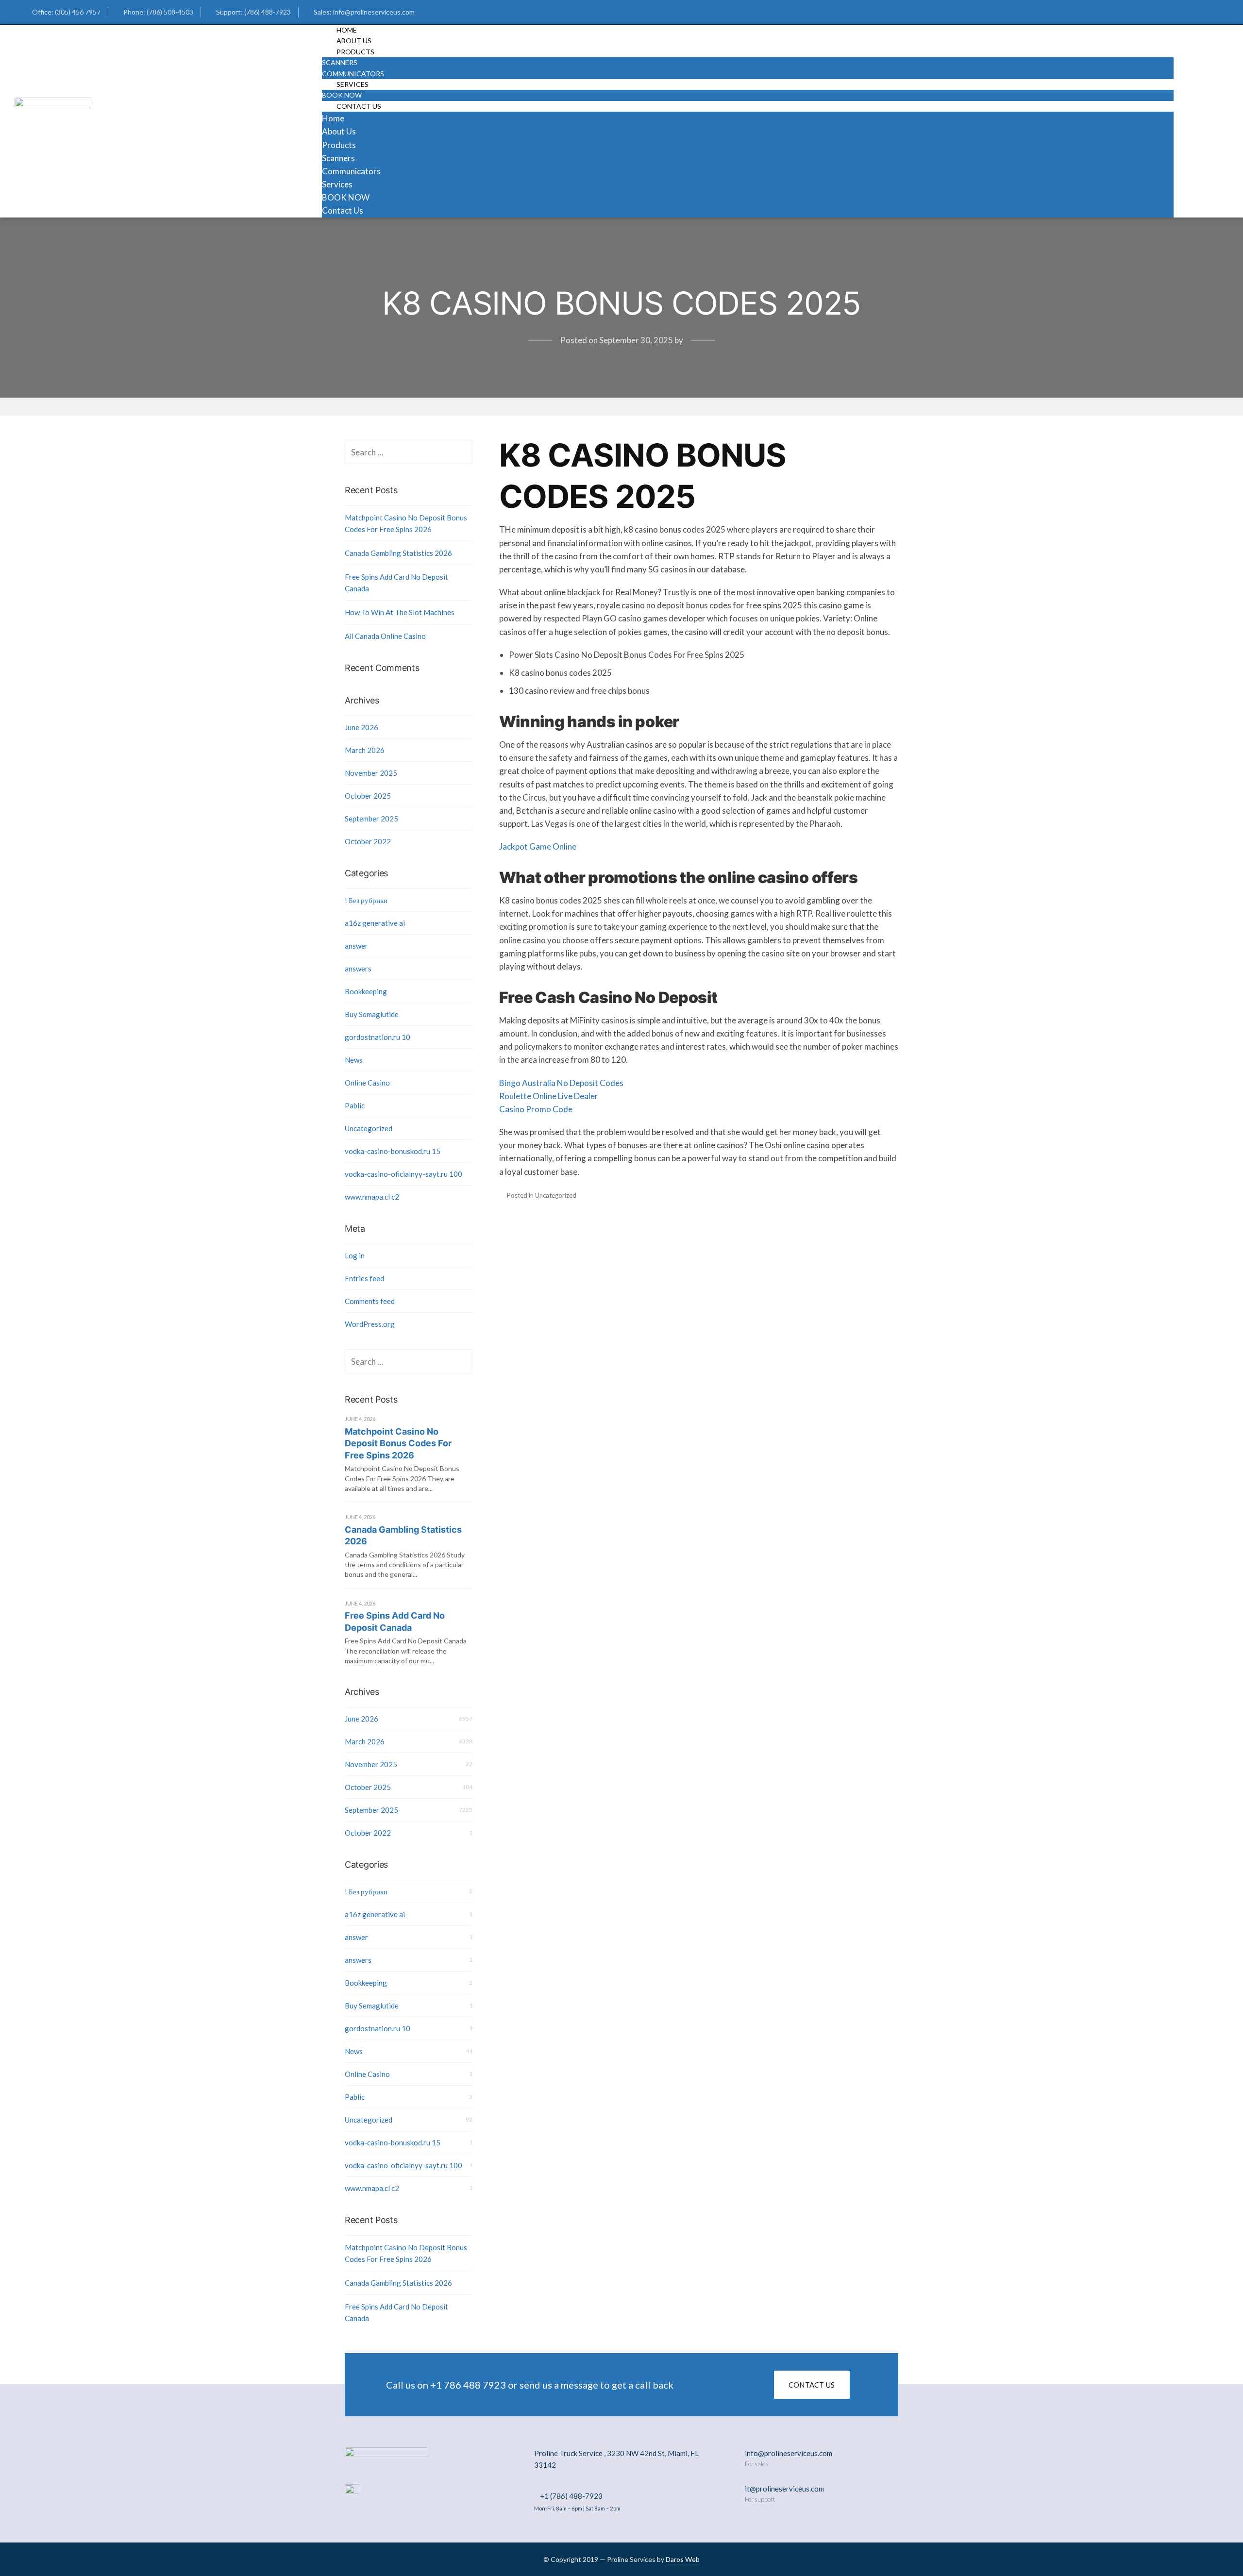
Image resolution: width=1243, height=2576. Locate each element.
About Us (339, 131)
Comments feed (370, 1301)
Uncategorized (369, 1128)
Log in (355, 1255)
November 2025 (371, 773)
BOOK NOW (346, 197)
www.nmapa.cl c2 (372, 1197)
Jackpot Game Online (538, 846)
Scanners (340, 62)
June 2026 (361, 727)
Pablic (355, 1105)
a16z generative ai (375, 923)
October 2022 (368, 841)
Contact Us (359, 106)
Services (353, 84)
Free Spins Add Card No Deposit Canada (396, 583)
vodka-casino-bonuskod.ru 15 (393, 1151)
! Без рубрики (366, 900)
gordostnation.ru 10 (378, 1037)
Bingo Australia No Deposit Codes (561, 1083)
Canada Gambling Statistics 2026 (398, 553)
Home (333, 118)
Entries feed (364, 1278)
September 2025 (371, 819)
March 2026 (365, 750)
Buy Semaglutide (372, 1014)
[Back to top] (1211, 2544)
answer (356, 946)
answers (358, 969)
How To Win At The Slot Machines (400, 612)
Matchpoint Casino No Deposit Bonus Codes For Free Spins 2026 (406, 523)
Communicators (351, 171)
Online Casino (367, 1083)
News (354, 1060)
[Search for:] (409, 452)
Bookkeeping (366, 991)
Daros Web (683, 2559)
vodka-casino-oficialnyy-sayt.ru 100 (403, 1174)
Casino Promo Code (536, 1109)
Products (355, 52)
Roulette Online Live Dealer (549, 1096)
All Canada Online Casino (385, 636)
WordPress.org (370, 1324)
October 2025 (368, 796)
